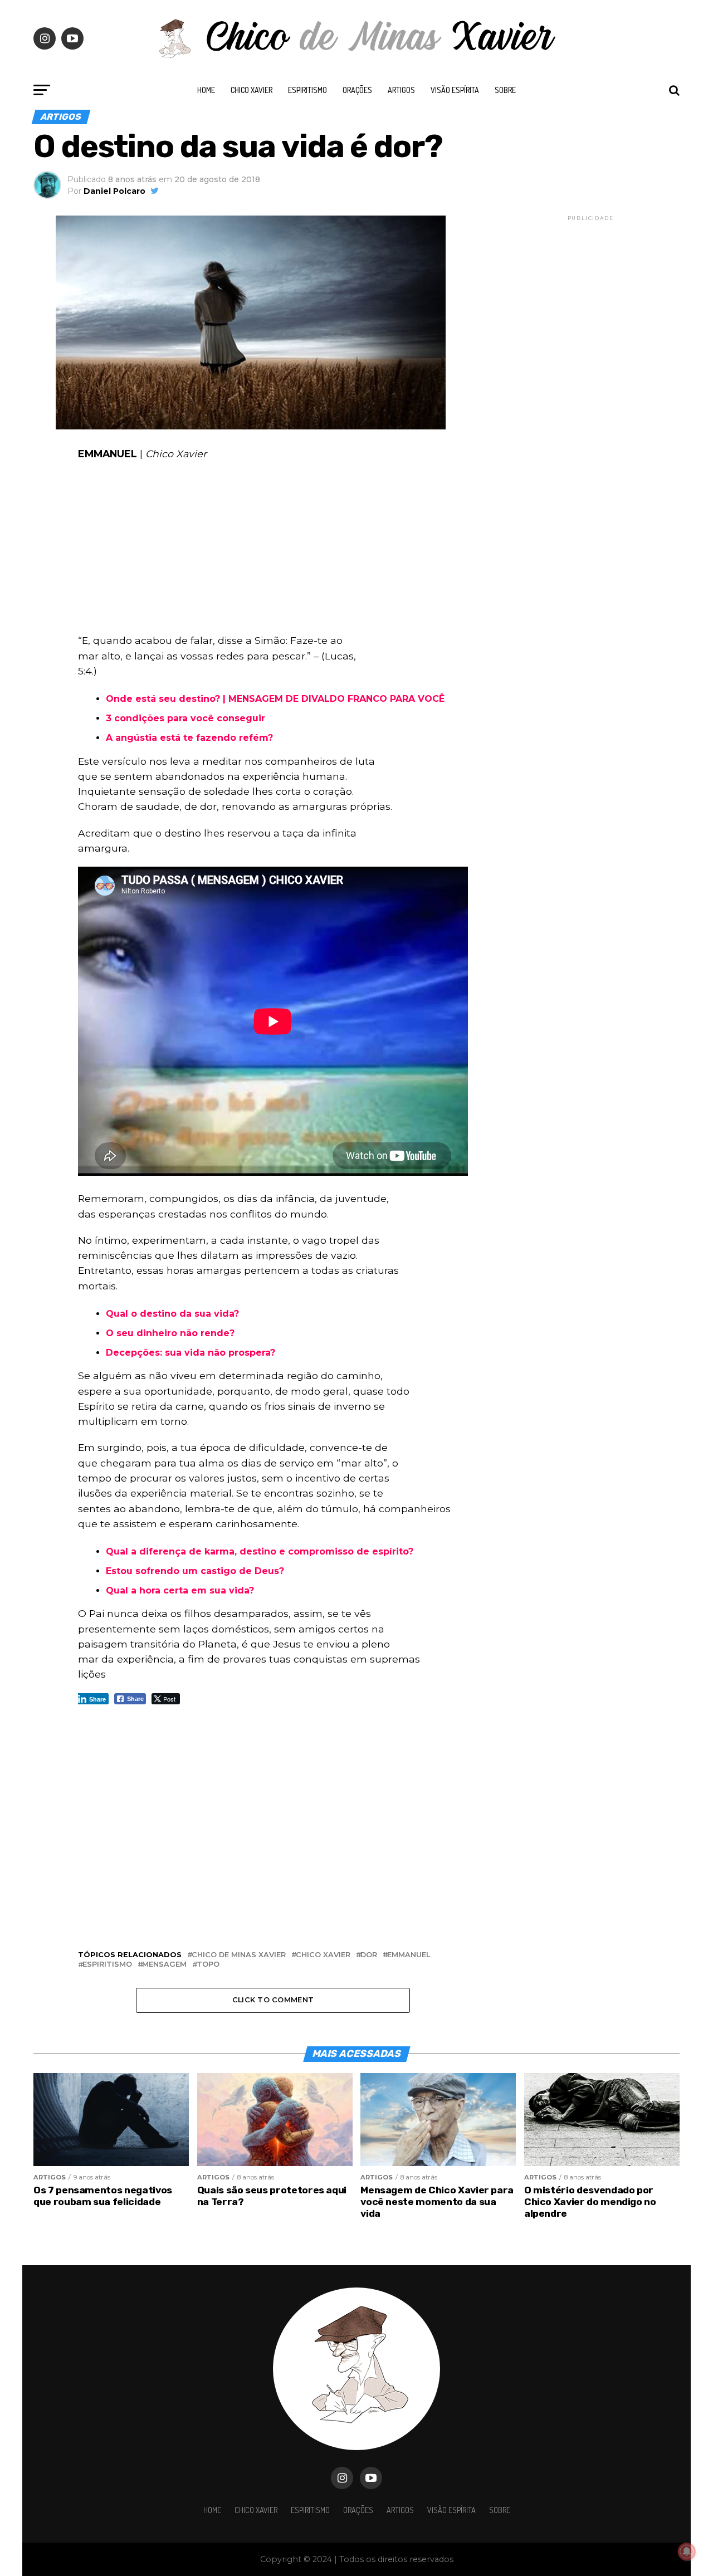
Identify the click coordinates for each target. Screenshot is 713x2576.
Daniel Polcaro (114, 191)
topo (208, 1965)
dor (369, 1955)
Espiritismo (307, 90)
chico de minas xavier (239, 1955)
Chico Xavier (251, 90)
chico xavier (323, 1955)
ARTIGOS (401, 90)
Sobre (505, 90)
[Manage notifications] (687, 2551)
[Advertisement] (273, 550)
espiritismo (107, 1965)
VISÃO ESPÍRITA (455, 90)
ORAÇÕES (357, 90)
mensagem (164, 1965)
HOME (206, 90)
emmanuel (409, 1955)
